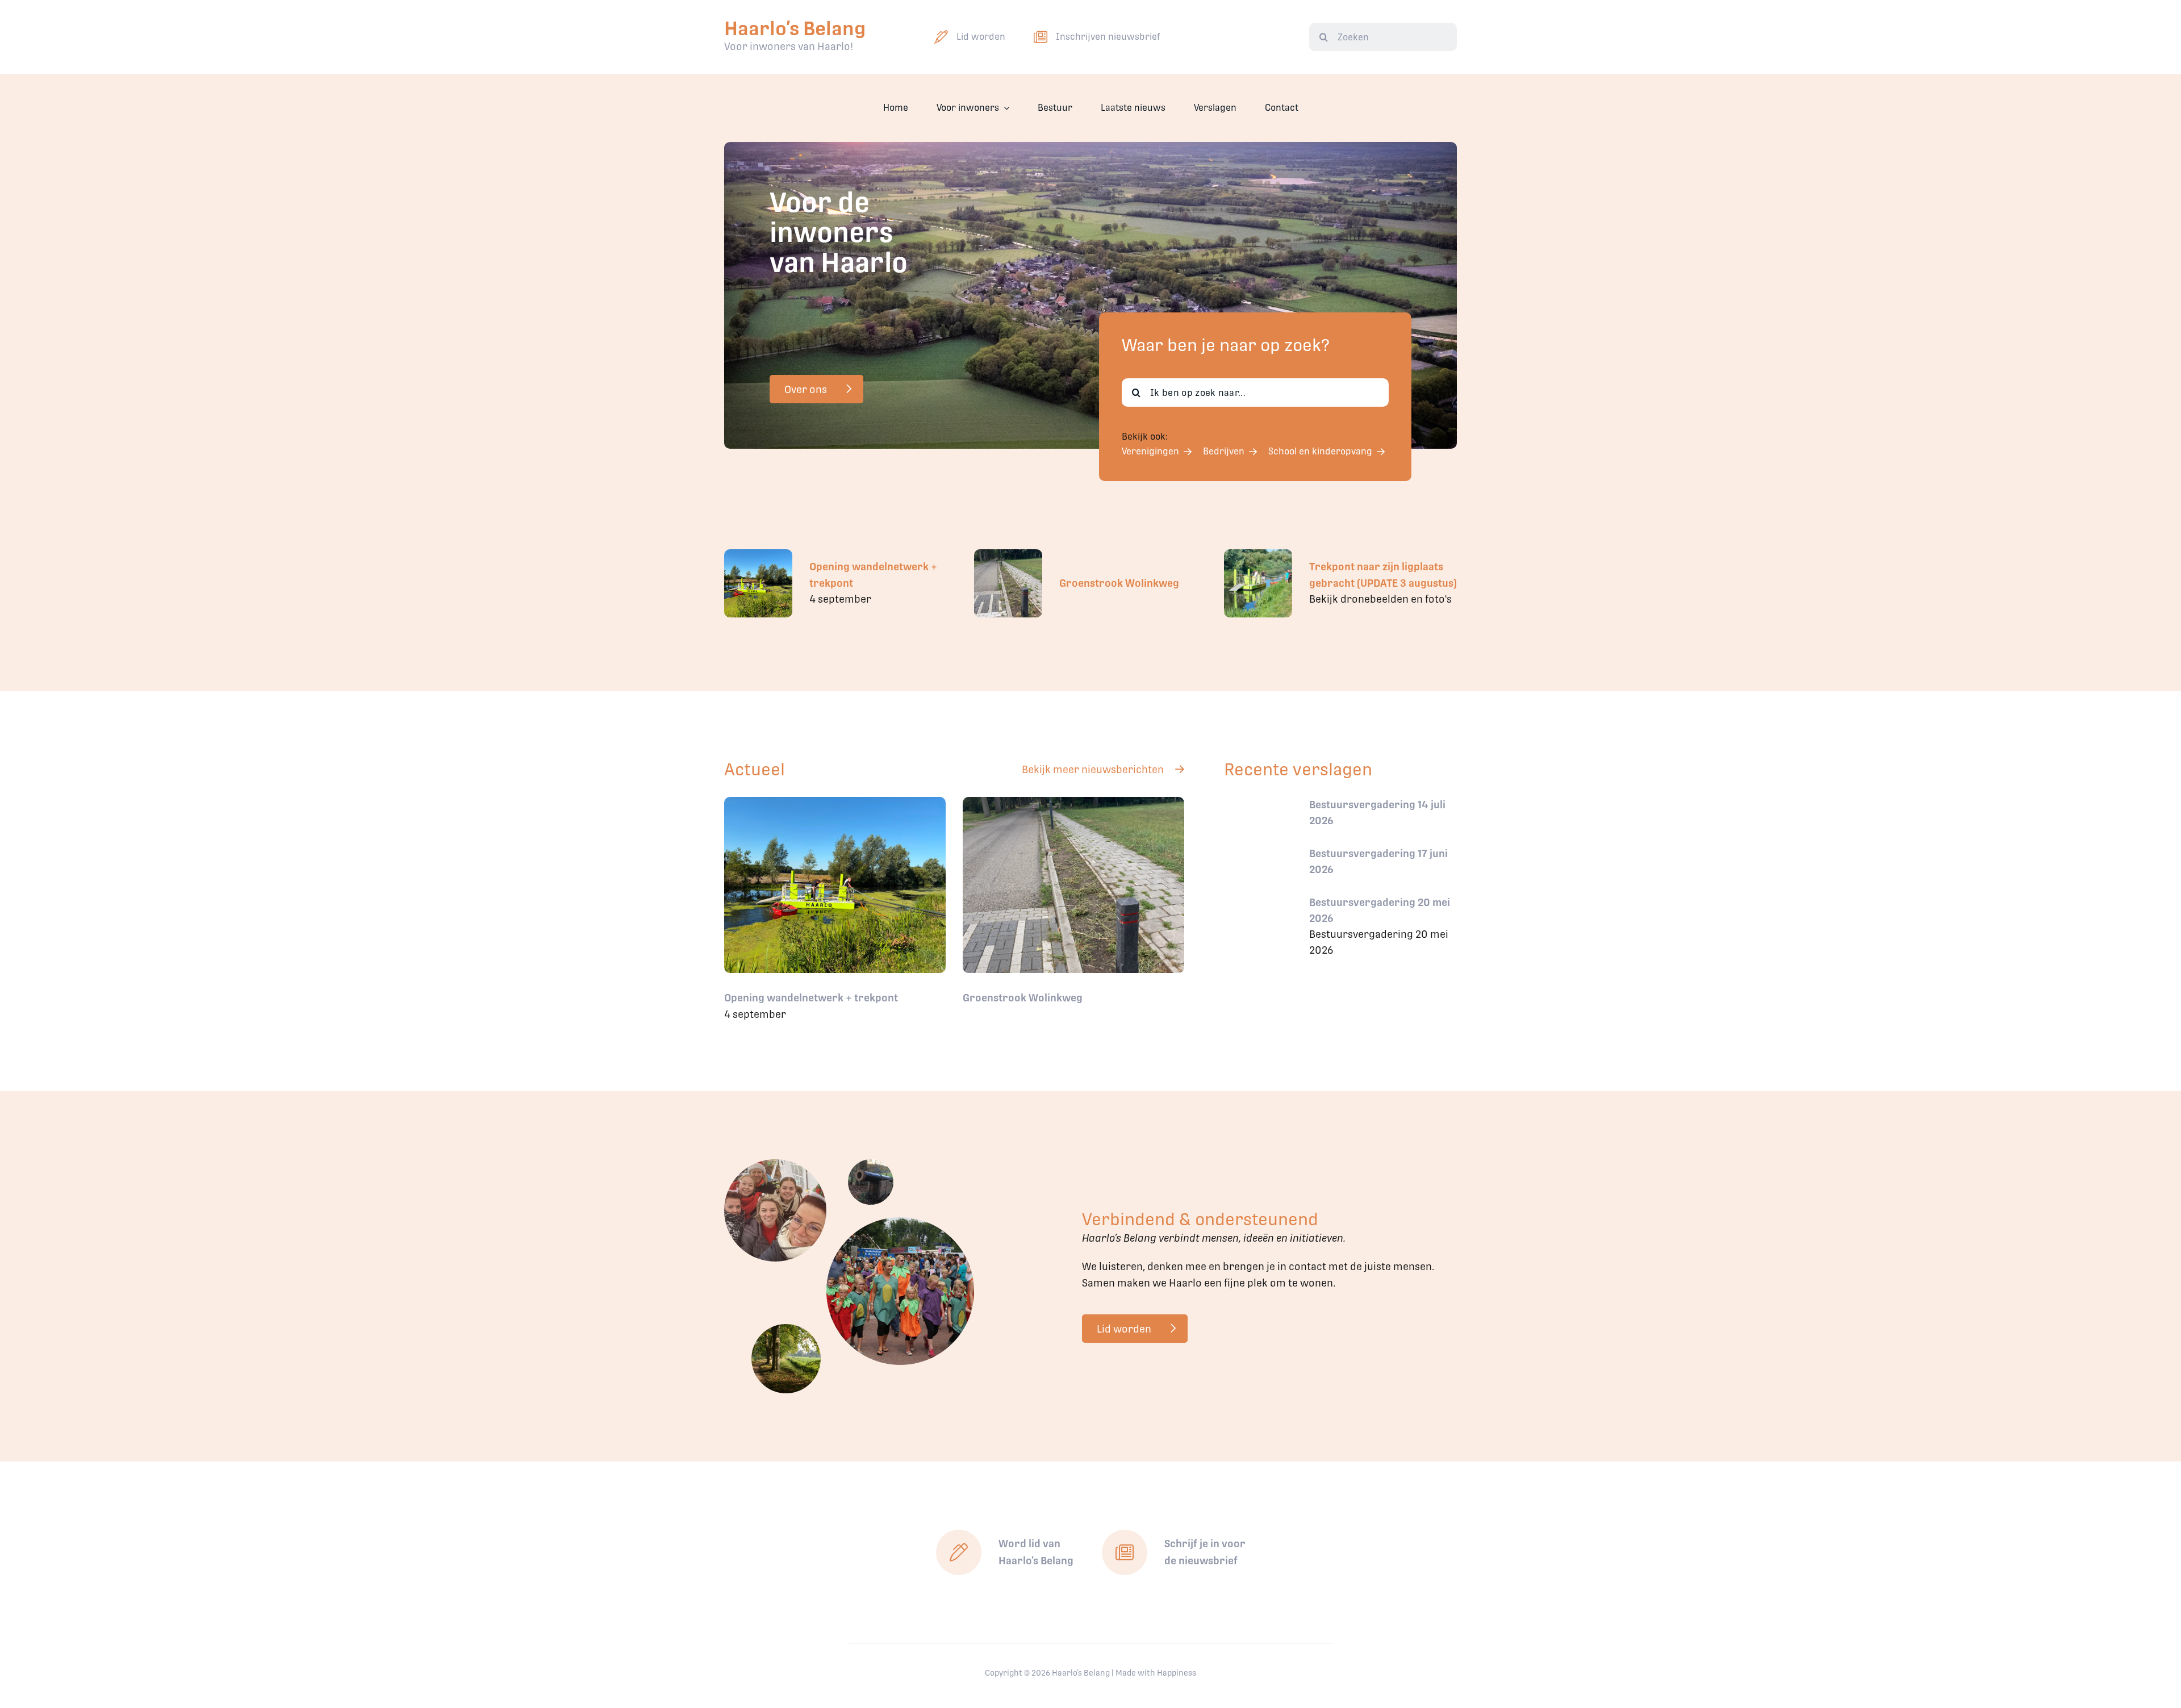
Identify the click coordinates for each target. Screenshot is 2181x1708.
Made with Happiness (1156, 1673)
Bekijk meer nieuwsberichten (1093, 769)
